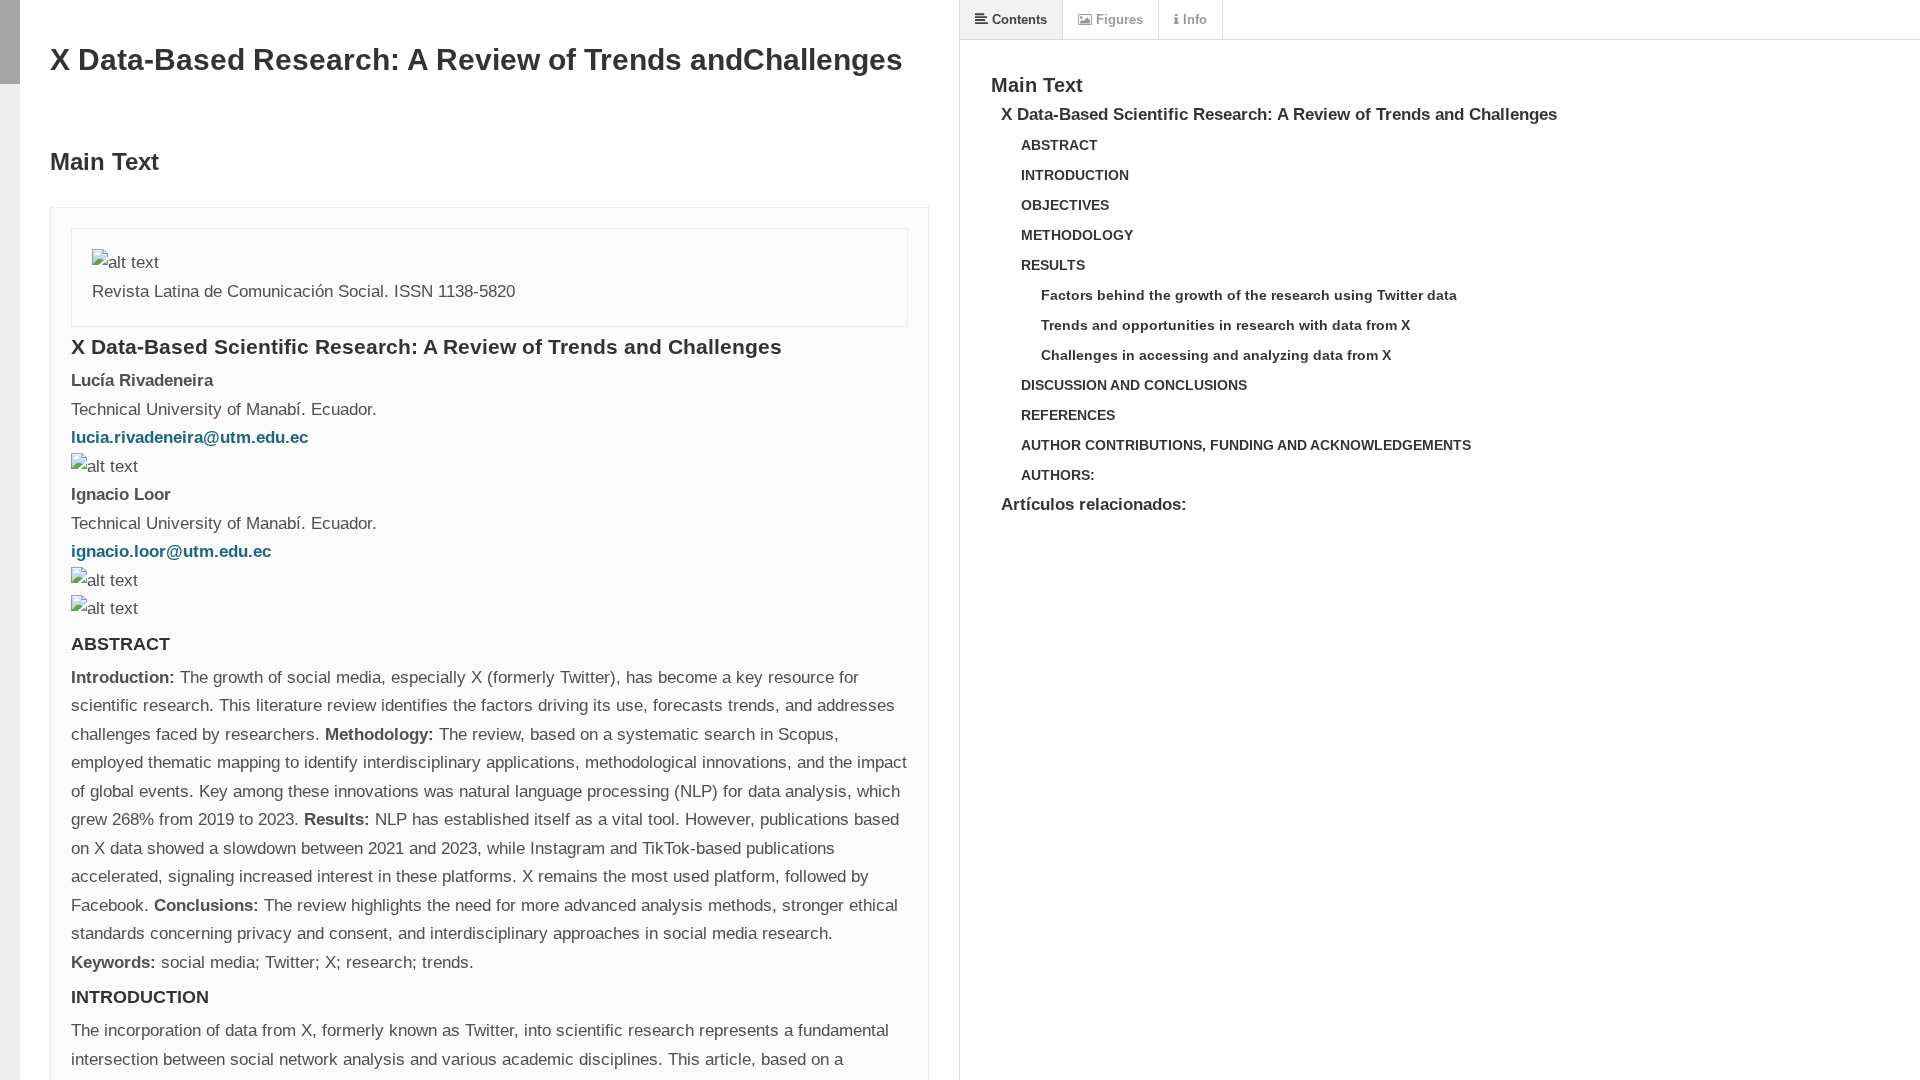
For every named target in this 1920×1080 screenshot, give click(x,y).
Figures (1117, 19)
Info (1193, 19)
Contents (1017, 19)
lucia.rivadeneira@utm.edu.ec (189, 437)
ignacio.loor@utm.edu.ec (171, 551)
